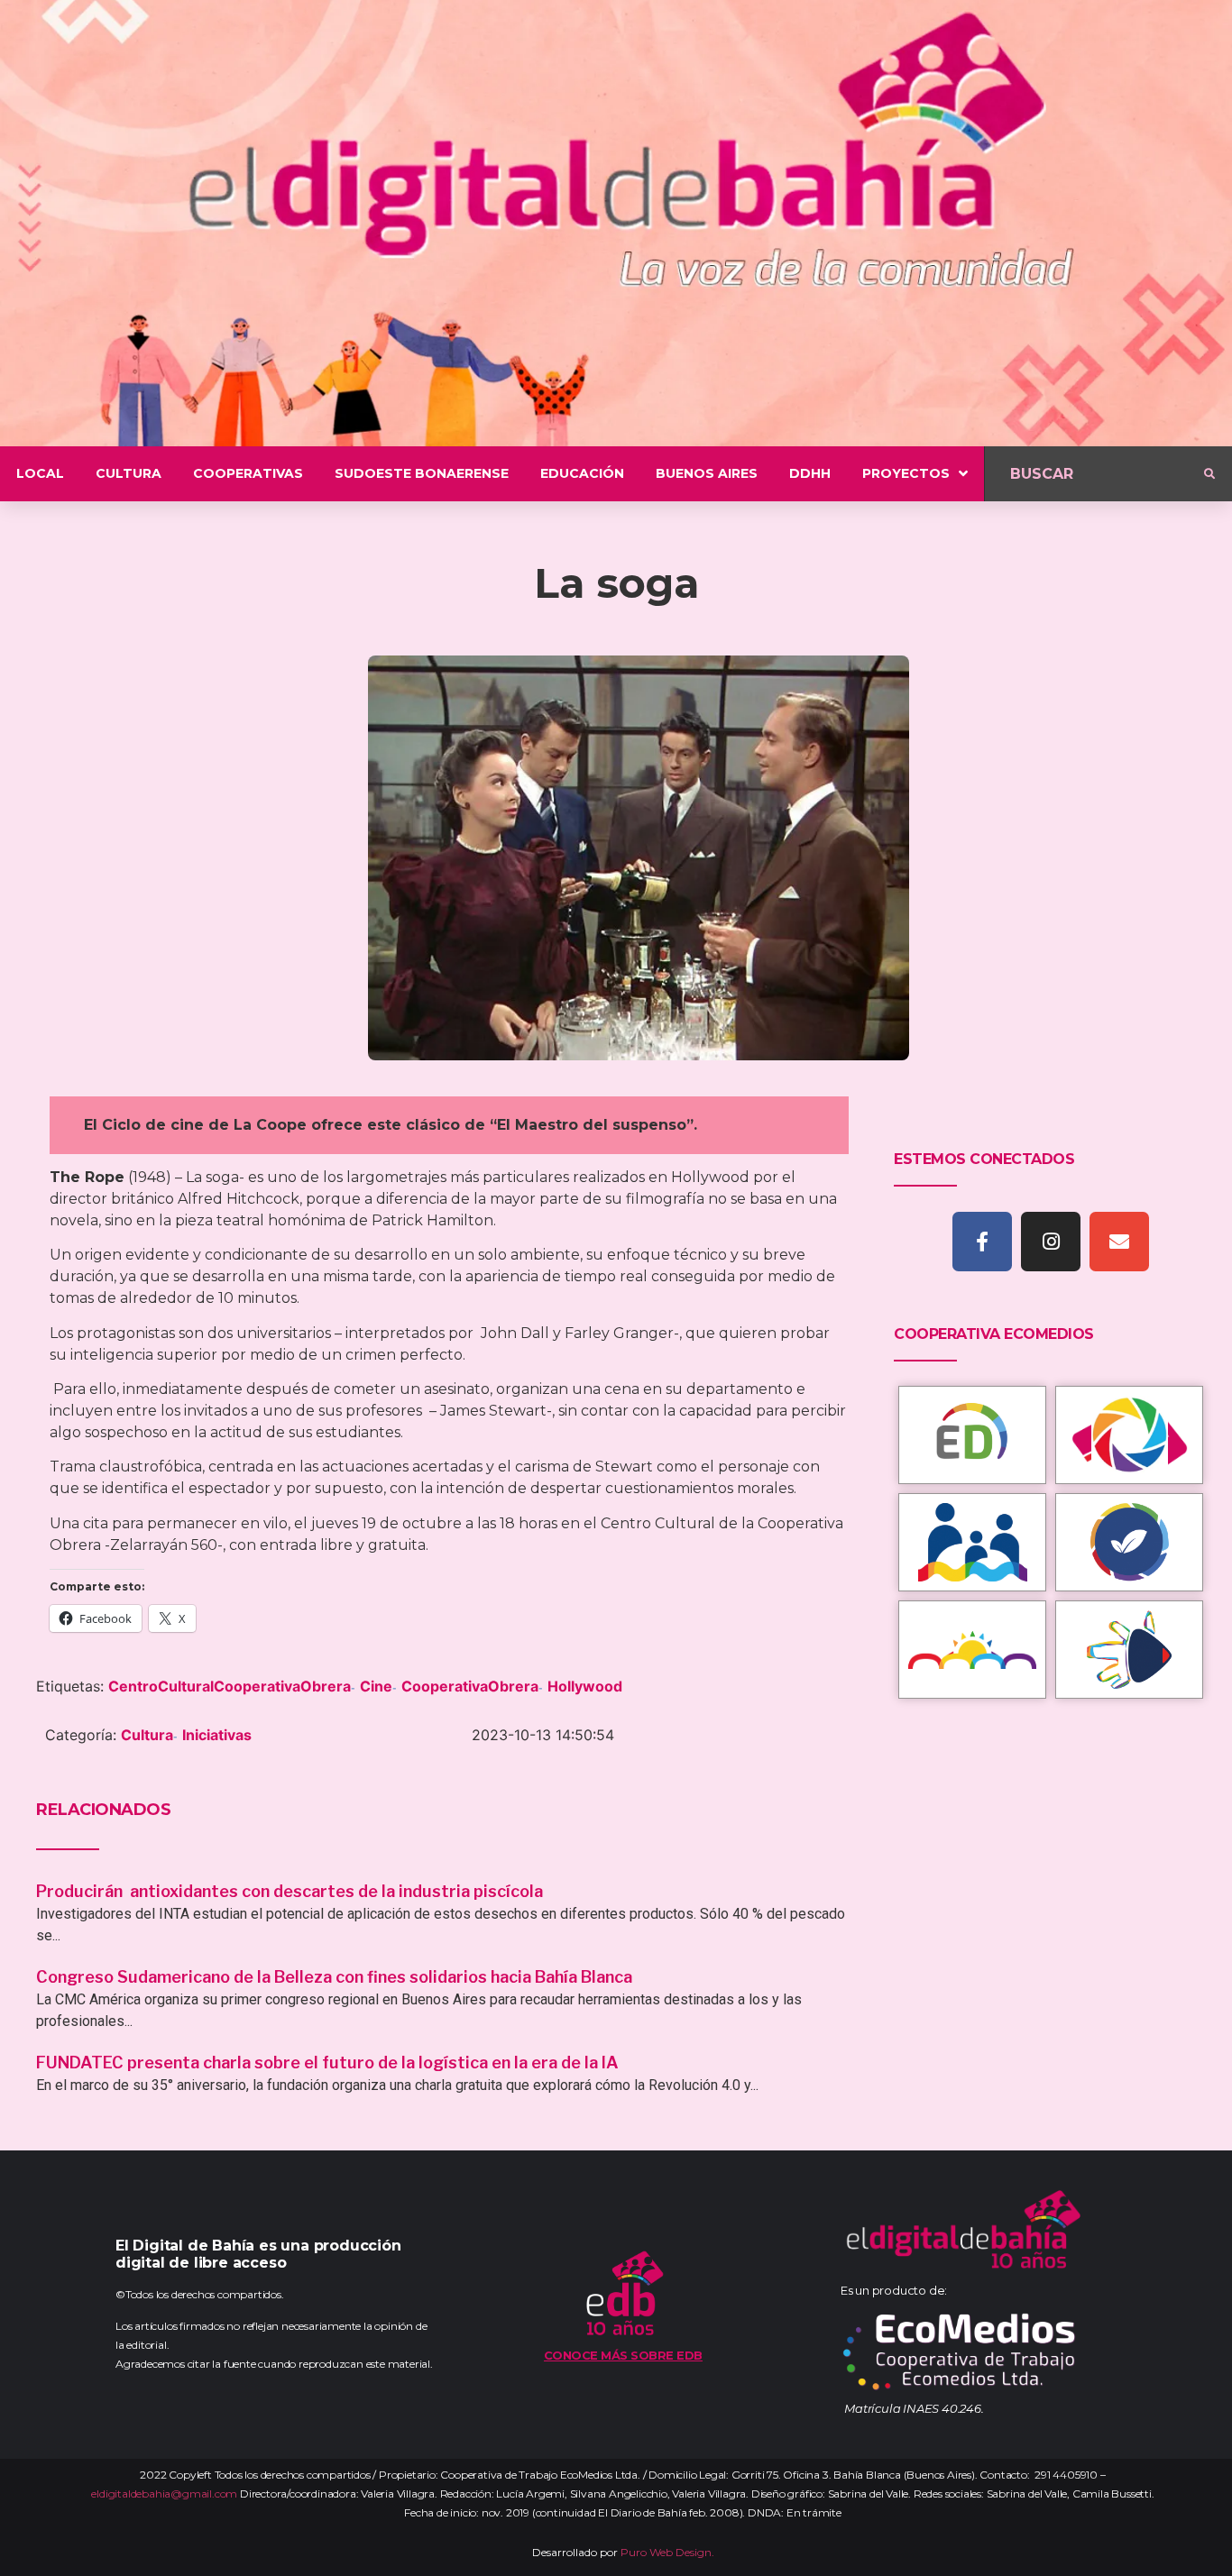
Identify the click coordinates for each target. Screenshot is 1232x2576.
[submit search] (1209, 474)
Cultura (147, 1735)
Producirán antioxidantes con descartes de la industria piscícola (291, 1891)
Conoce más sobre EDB (623, 2355)
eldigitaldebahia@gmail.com (164, 2493)
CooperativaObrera (470, 1686)
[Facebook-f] (982, 1242)
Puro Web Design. (667, 2552)
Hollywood (585, 1686)
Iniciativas (217, 1735)
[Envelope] (1119, 1242)
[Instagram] (1051, 1242)
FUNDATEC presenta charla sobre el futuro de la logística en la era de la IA (327, 2063)
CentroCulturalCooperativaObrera (230, 1686)
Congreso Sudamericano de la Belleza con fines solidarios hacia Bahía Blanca (334, 1977)
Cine (376, 1686)
